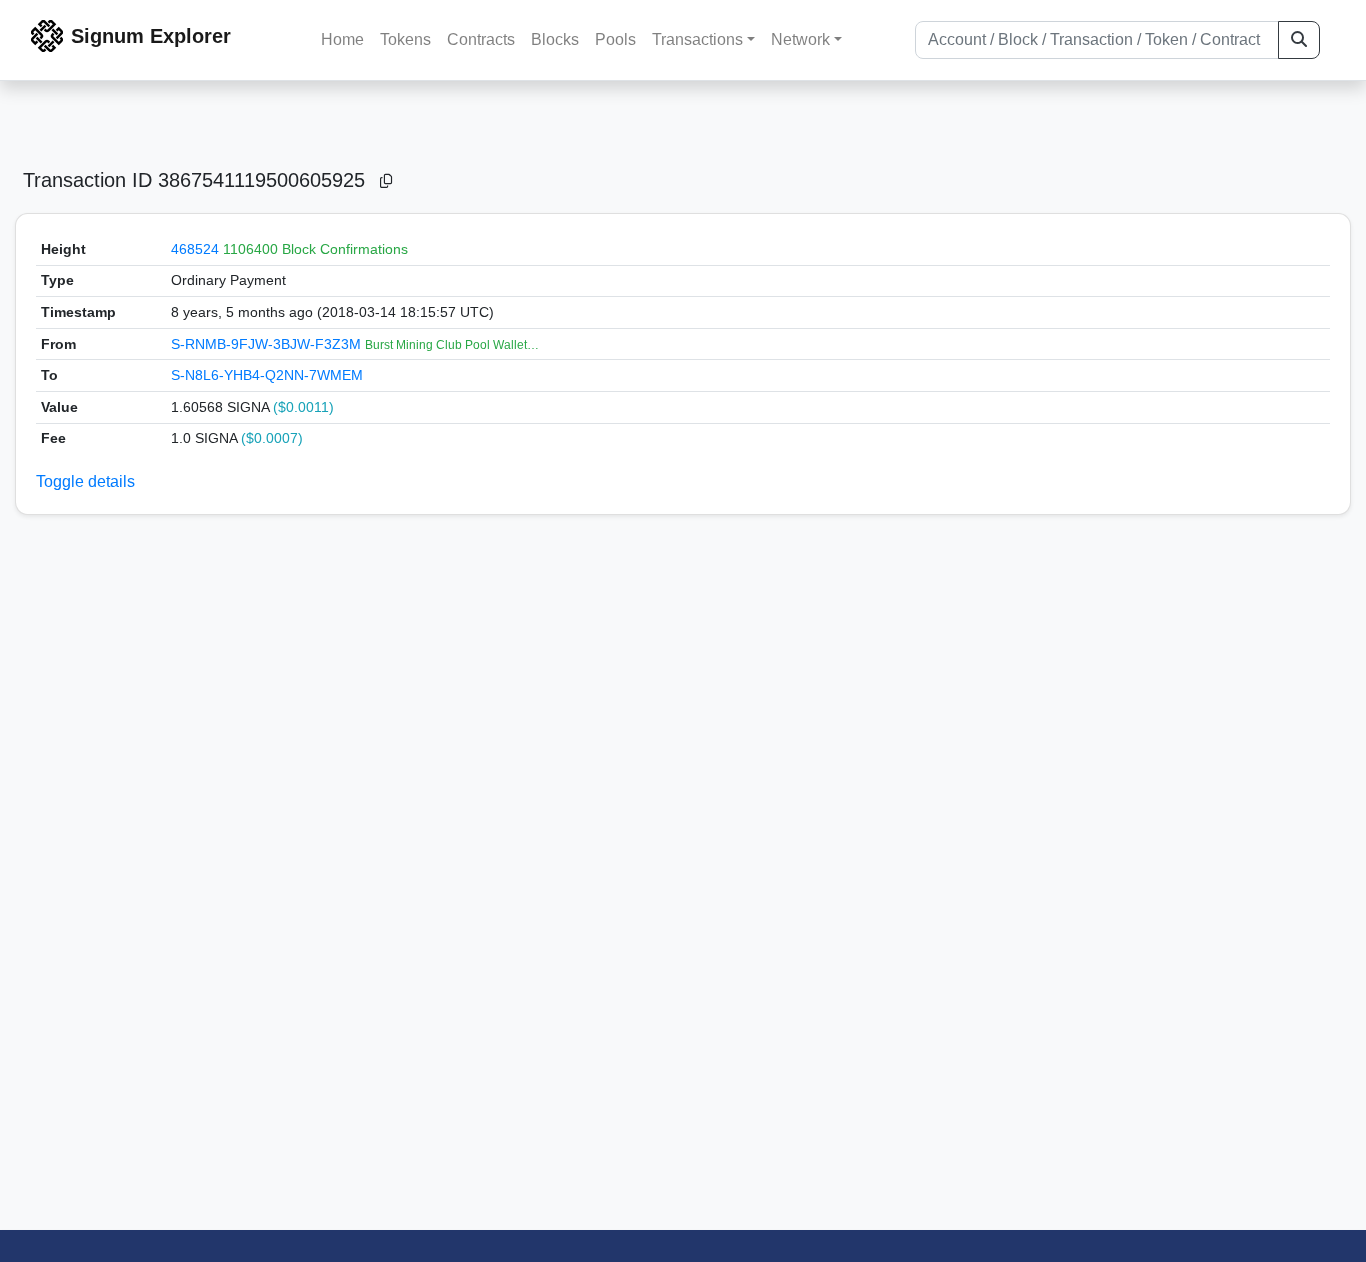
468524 (195, 249)
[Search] (1299, 40)
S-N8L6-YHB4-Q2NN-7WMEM (267, 375)
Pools (615, 39)
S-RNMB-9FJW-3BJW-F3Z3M (268, 344)
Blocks (555, 39)
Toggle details (85, 481)
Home (342, 39)
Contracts (481, 39)
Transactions (697, 39)
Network (800, 39)
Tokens (405, 39)
